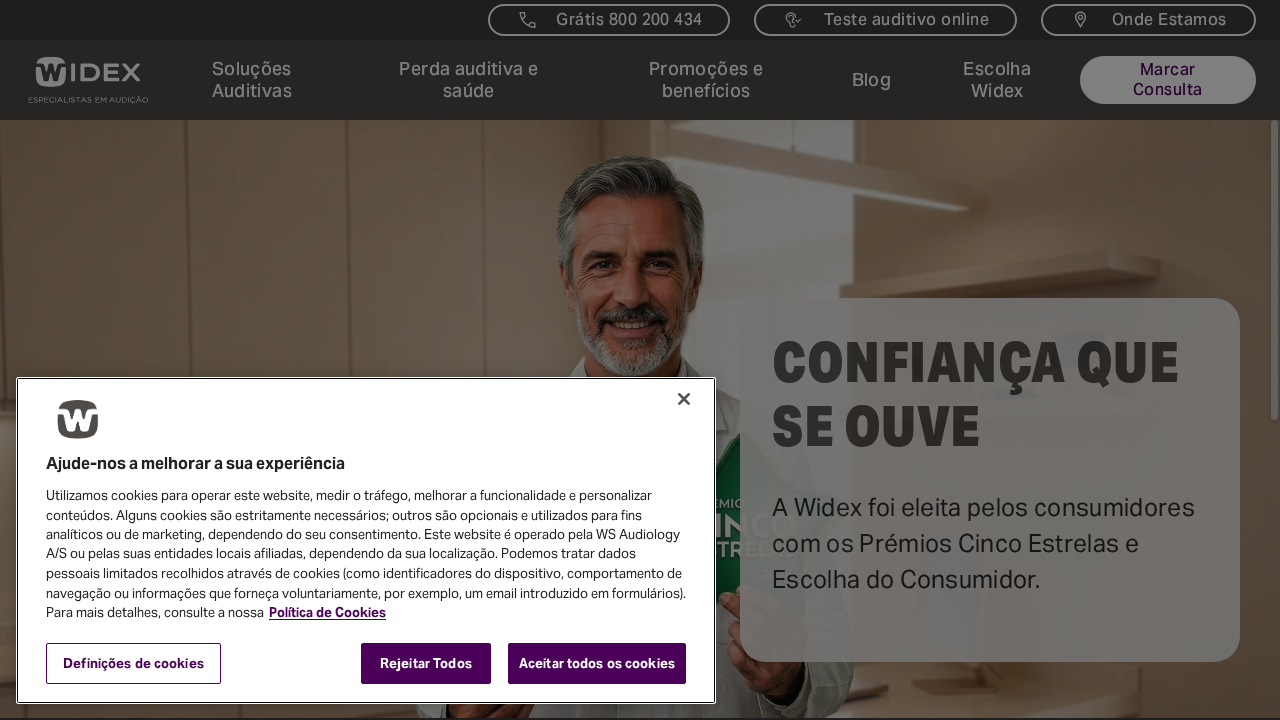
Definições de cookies (133, 662)
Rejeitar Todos (426, 662)
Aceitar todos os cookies (597, 662)
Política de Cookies (327, 612)
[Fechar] (684, 399)
